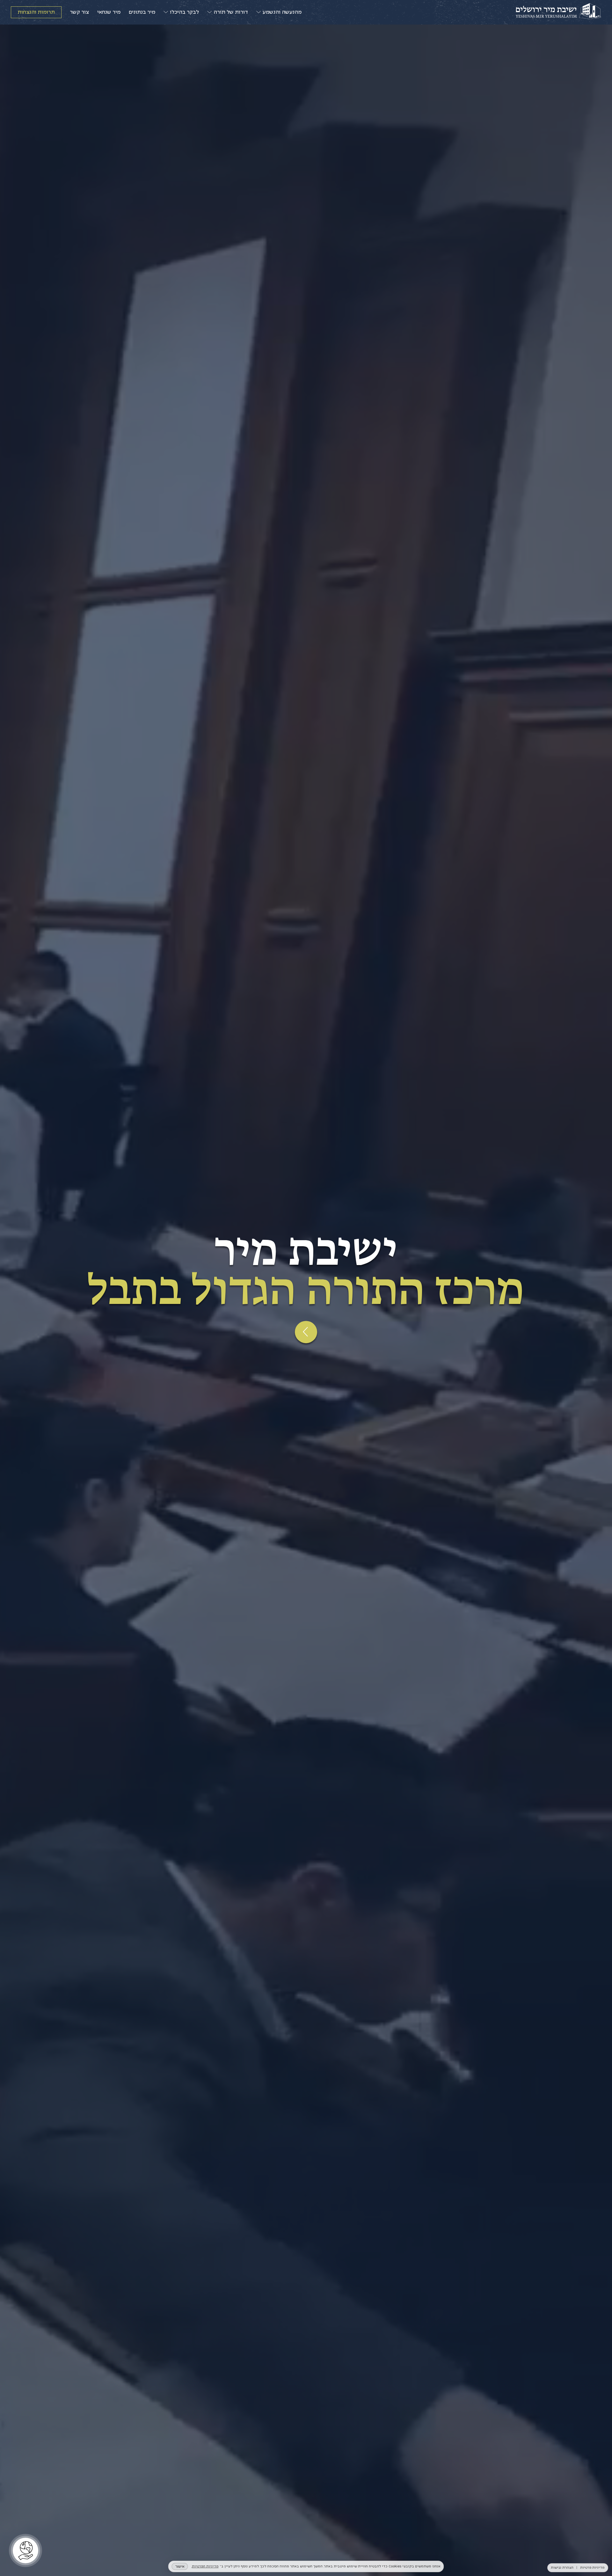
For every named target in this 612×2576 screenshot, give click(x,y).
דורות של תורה (231, 12)
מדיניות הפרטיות (205, 2566)
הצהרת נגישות (562, 2568)
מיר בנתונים (142, 12)
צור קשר (79, 12)
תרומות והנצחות (36, 12)
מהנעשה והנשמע (282, 12)
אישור (180, 2566)
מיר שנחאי (109, 12)
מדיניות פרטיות (592, 2568)
